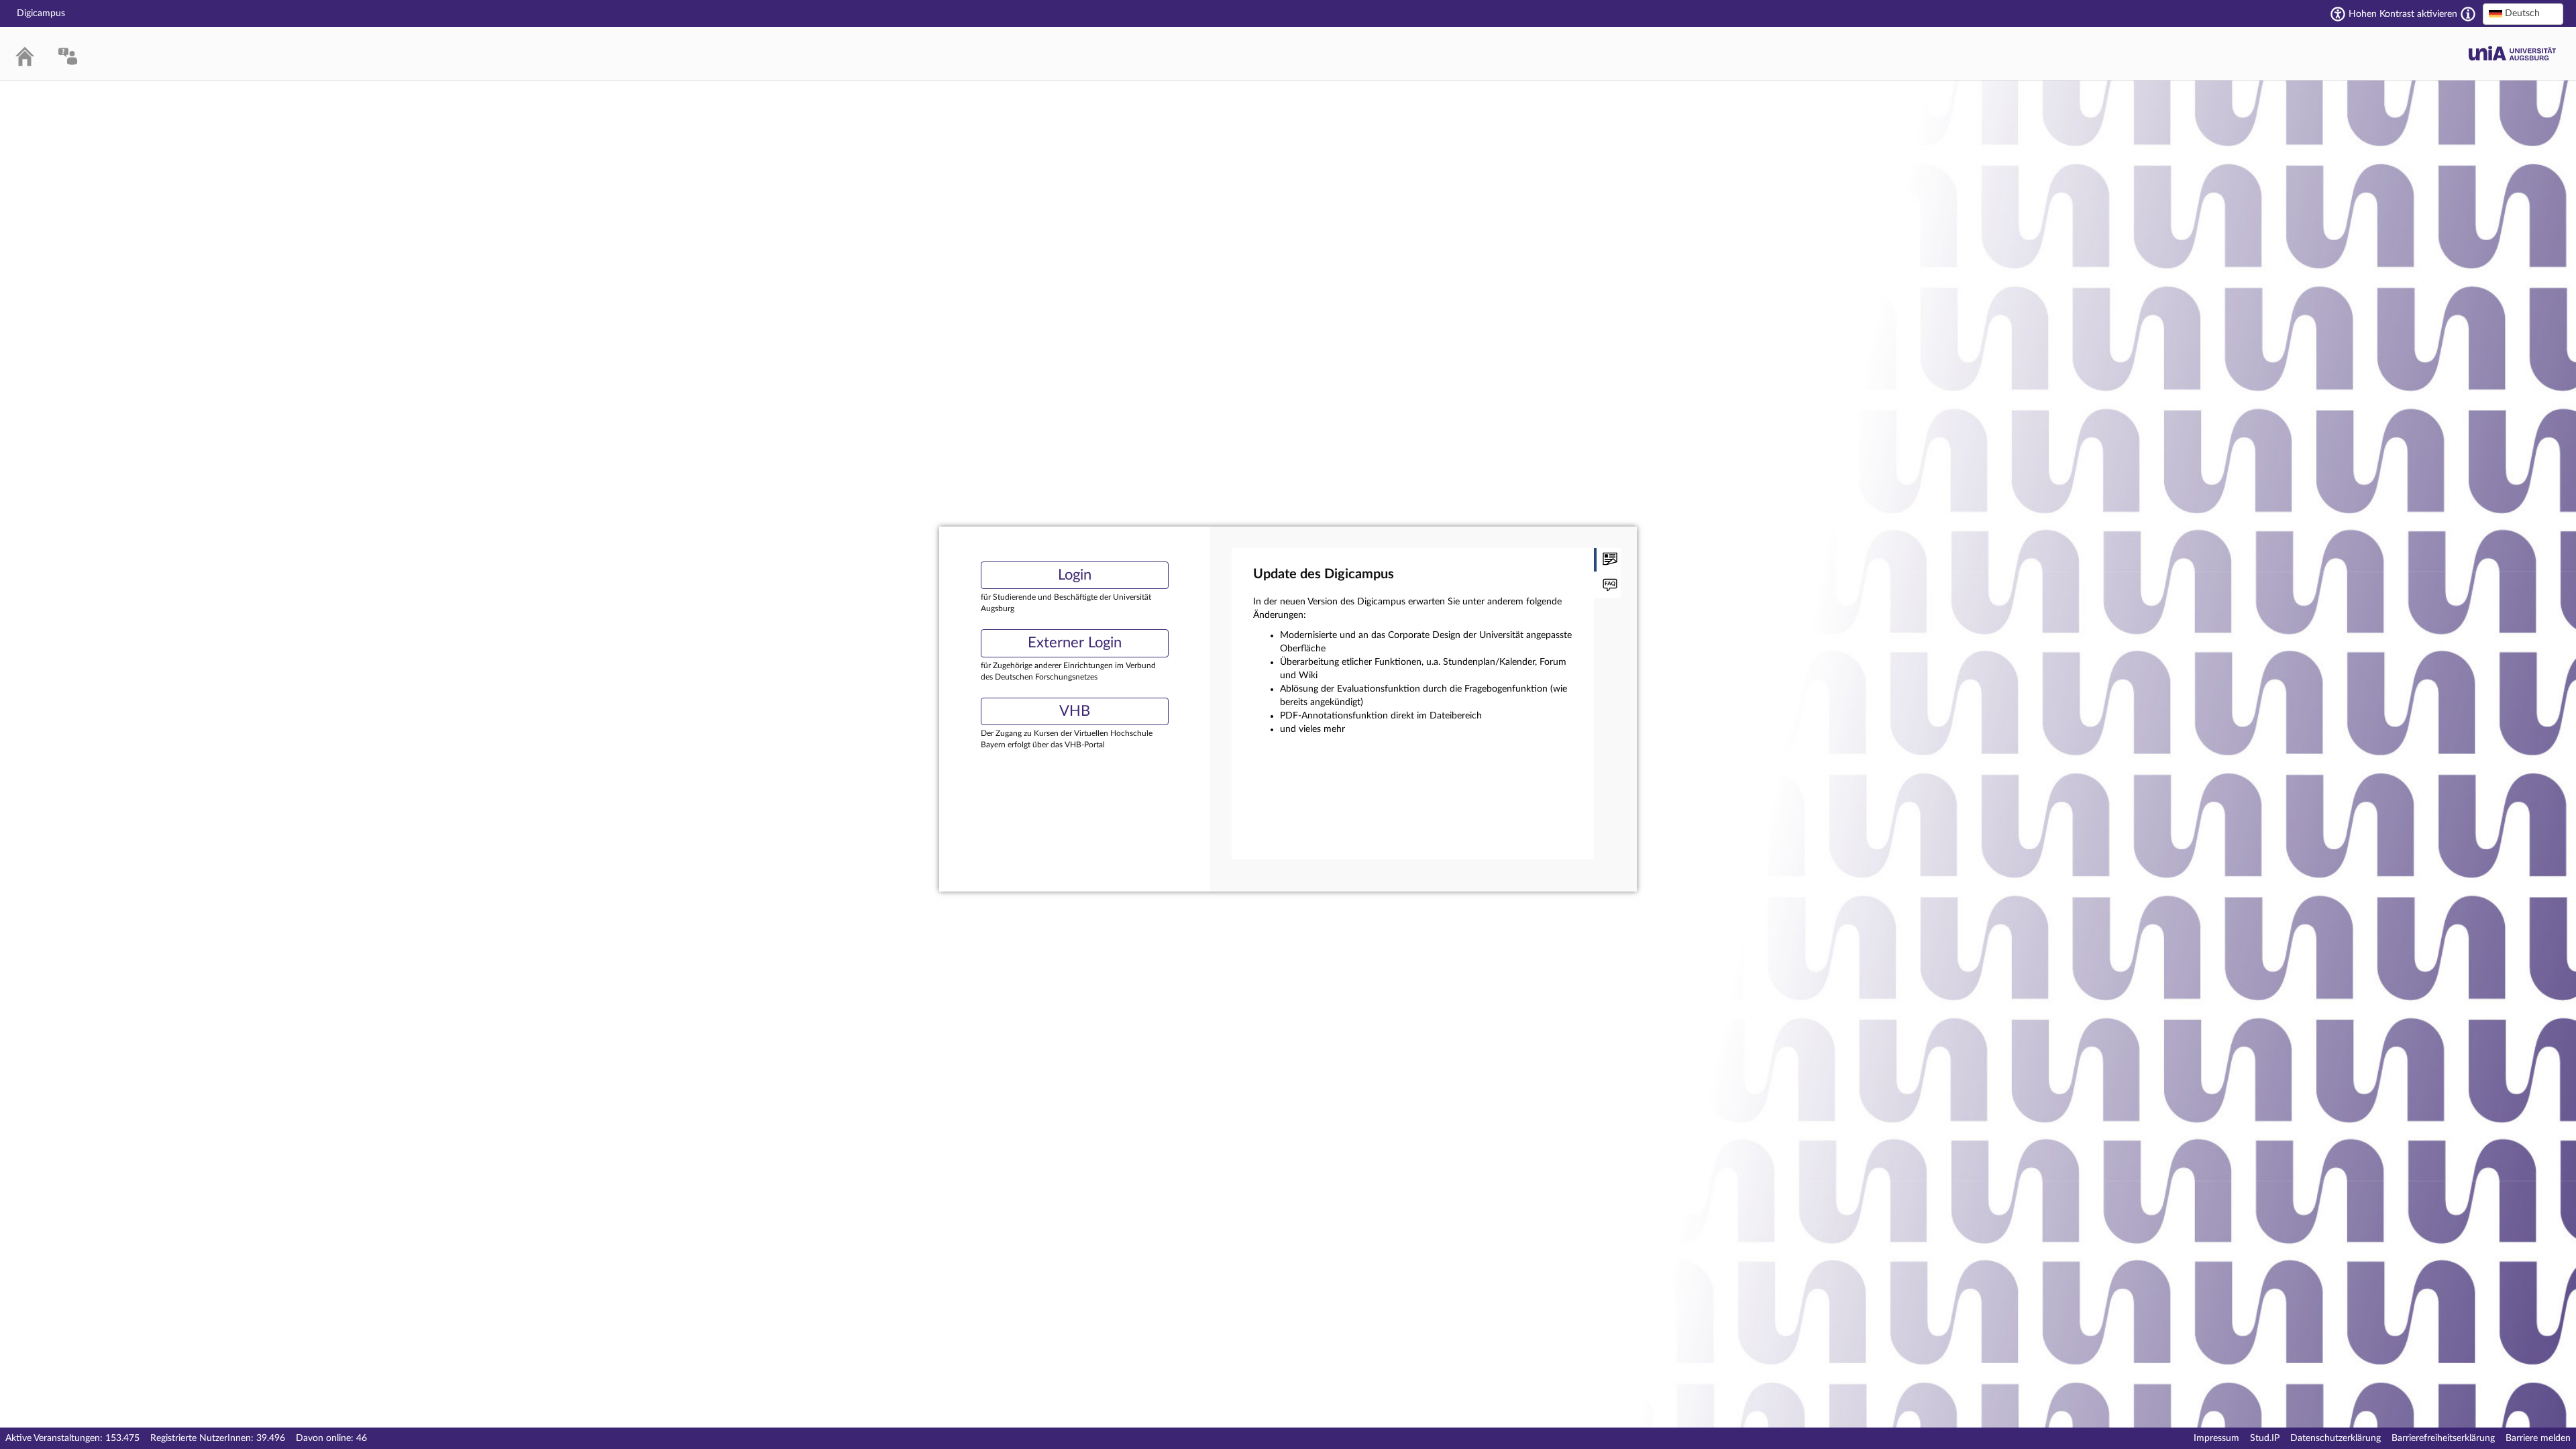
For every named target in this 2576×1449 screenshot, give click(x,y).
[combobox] (2523, 14)
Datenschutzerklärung (2336, 1438)
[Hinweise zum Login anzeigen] (1607, 586)
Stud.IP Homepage (2512, 53)
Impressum (2216, 1438)
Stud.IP (2265, 1438)
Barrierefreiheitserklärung (2443, 1438)
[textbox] (2523, 13)
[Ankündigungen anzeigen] (1607, 560)
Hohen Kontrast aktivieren (2403, 14)
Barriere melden (2538, 1438)
